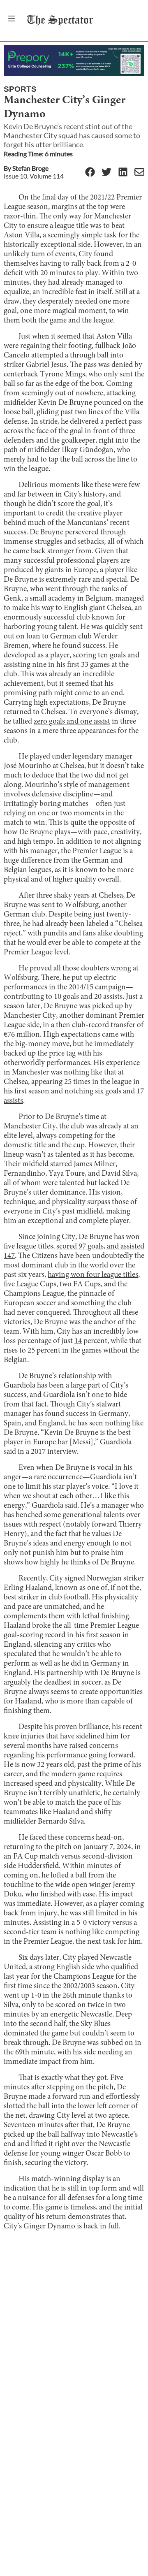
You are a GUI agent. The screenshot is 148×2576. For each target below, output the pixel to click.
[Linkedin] (123, 173)
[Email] (139, 173)
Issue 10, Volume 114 (34, 176)
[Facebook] (90, 173)
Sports (20, 89)
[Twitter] (106, 173)
